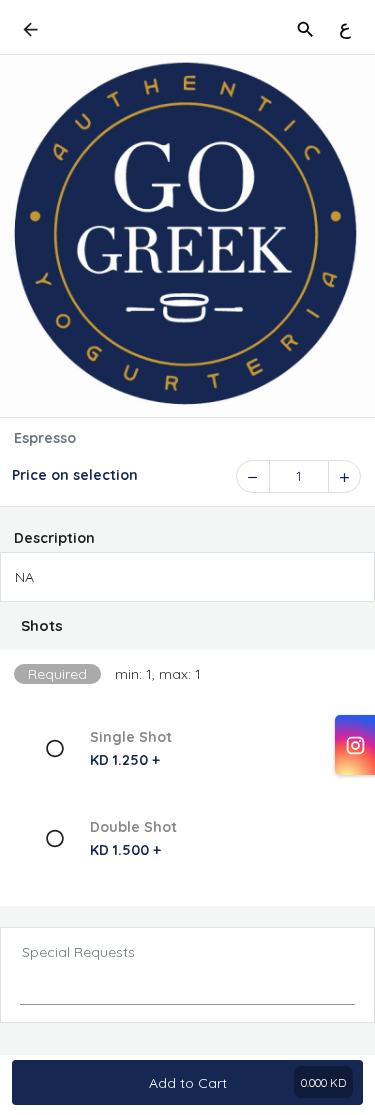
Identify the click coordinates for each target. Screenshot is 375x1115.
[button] (187, 626)
